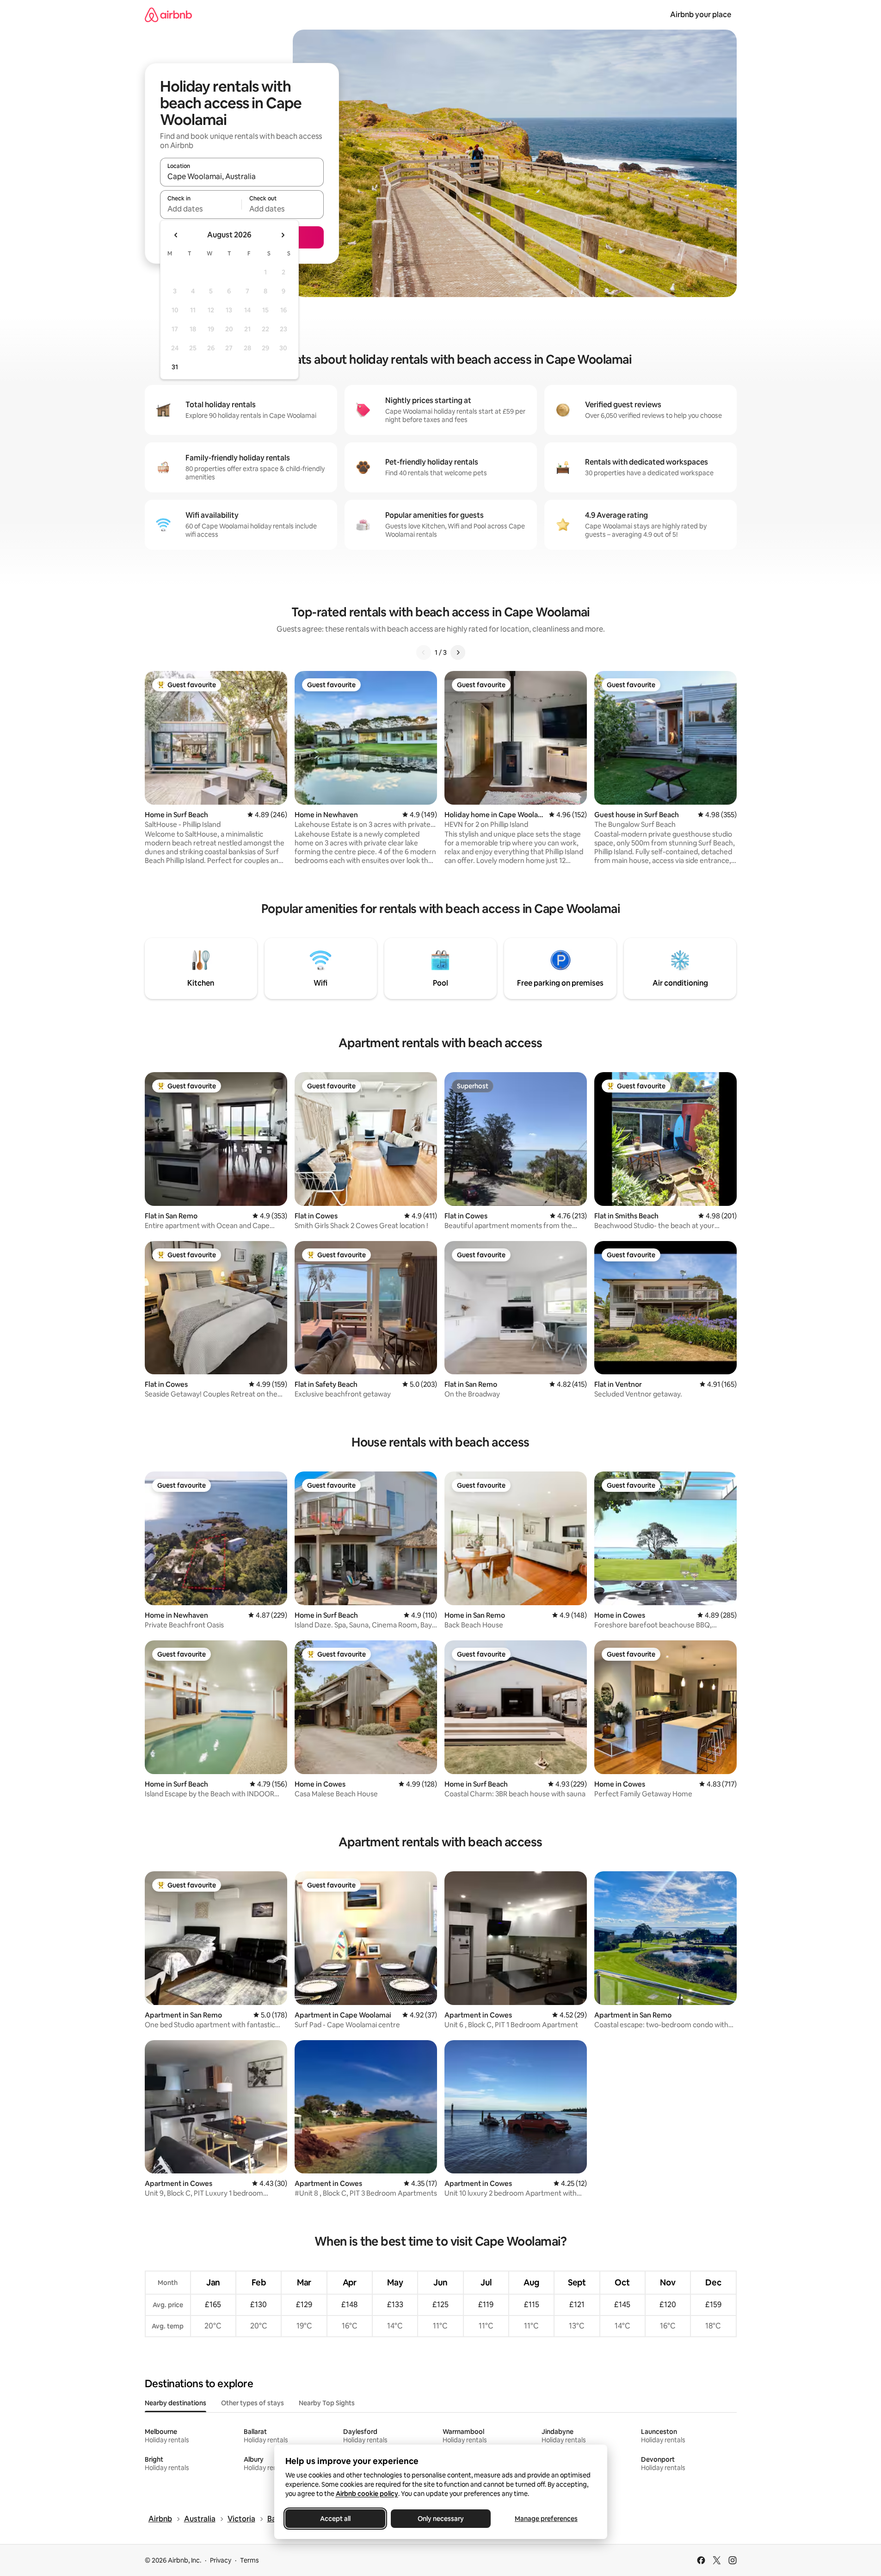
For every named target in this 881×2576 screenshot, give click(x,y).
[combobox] (242, 176)
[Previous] (424, 652)
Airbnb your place (701, 15)
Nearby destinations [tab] (176, 2403)
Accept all (335, 2519)
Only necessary (441, 2519)
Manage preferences (546, 2519)
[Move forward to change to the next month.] (283, 235)
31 (175, 367)
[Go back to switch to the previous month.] (176, 235)
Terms (250, 2560)
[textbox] (201, 209)
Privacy (221, 2560)
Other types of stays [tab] (253, 2403)
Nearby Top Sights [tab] (327, 2403)
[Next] (458, 652)
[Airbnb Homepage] (168, 15)
